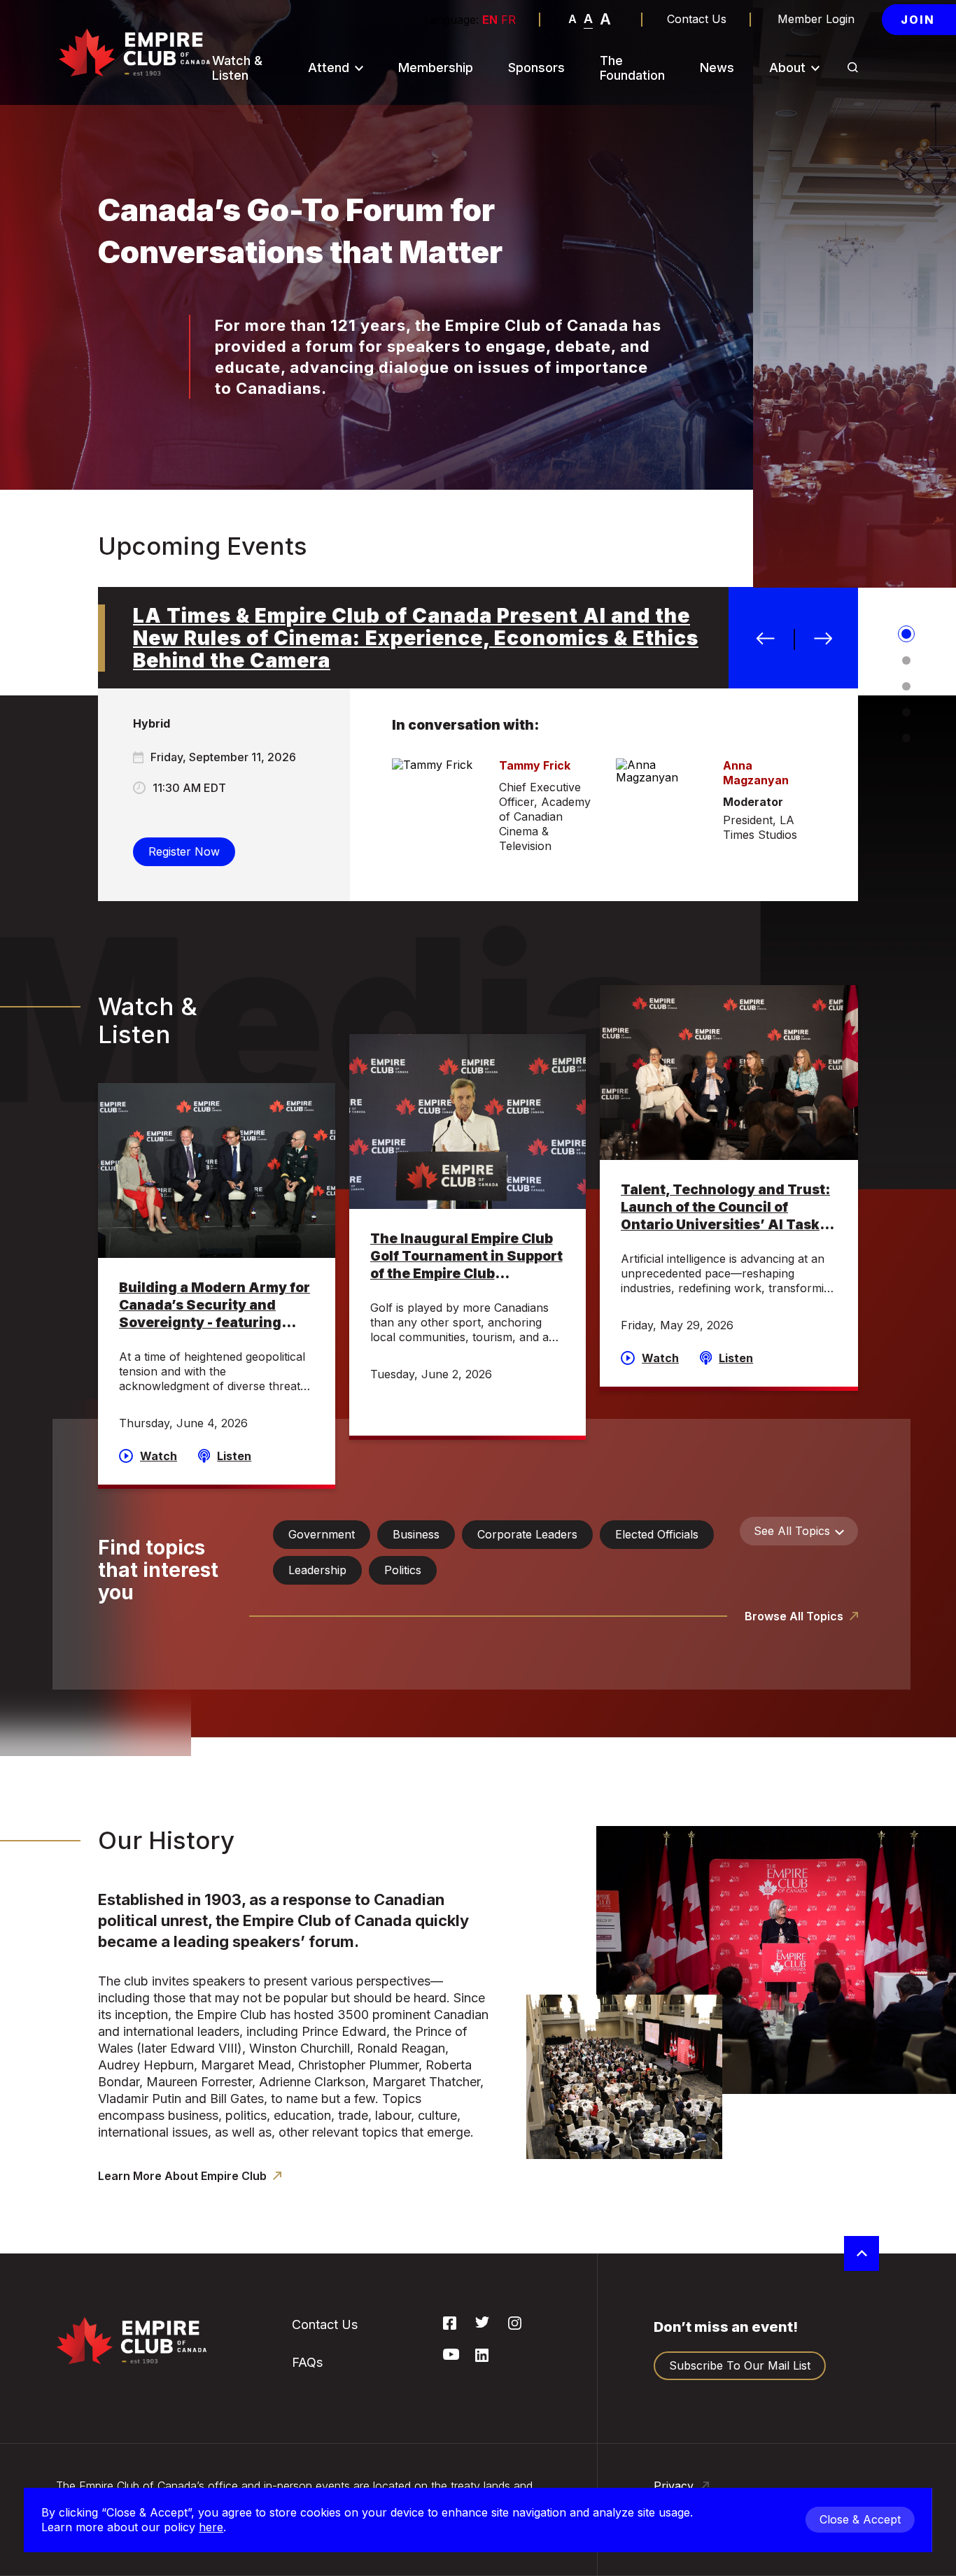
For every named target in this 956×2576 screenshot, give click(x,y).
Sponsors (536, 68)
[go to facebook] (450, 2326)
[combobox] (799, 1531)
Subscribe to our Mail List (740, 2365)
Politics (403, 1570)
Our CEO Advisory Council (825, 299)
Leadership (317, 1570)
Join (918, 20)
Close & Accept (860, 2519)
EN (490, 20)
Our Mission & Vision (813, 139)
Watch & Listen (237, 68)
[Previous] (766, 639)
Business (416, 1534)
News (717, 68)
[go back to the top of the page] (862, 2253)
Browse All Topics (795, 1616)
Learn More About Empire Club (184, 2176)
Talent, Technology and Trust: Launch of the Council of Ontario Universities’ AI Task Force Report (725, 1208)
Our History (807, 102)
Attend (329, 68)
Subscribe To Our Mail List (363, 169)
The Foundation (632, 68)
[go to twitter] (482, 2323)
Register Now (184, 851)
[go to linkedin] (482, 2358)
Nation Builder (353, 133)
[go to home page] (134, 52)
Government (322, 1534)
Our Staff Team (817, 336)
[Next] (823, 639)
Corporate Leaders (527, 1534)
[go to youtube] (451, 2356)
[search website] (853, 69)
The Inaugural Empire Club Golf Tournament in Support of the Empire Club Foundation (466, 1257)
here (211, 2527)
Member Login (816, 19)
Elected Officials (657, 1534)
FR (508, 20)
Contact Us (697, 19)
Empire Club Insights (809, 213)
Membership (436, 68)
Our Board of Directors (811, 256)
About (787, 68)
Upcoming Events (362, 102)
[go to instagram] (515, 2326)
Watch (159, 1456)
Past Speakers (815, 176)
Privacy (675, 2486)
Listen (234, 1456)
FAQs (329, 206)
